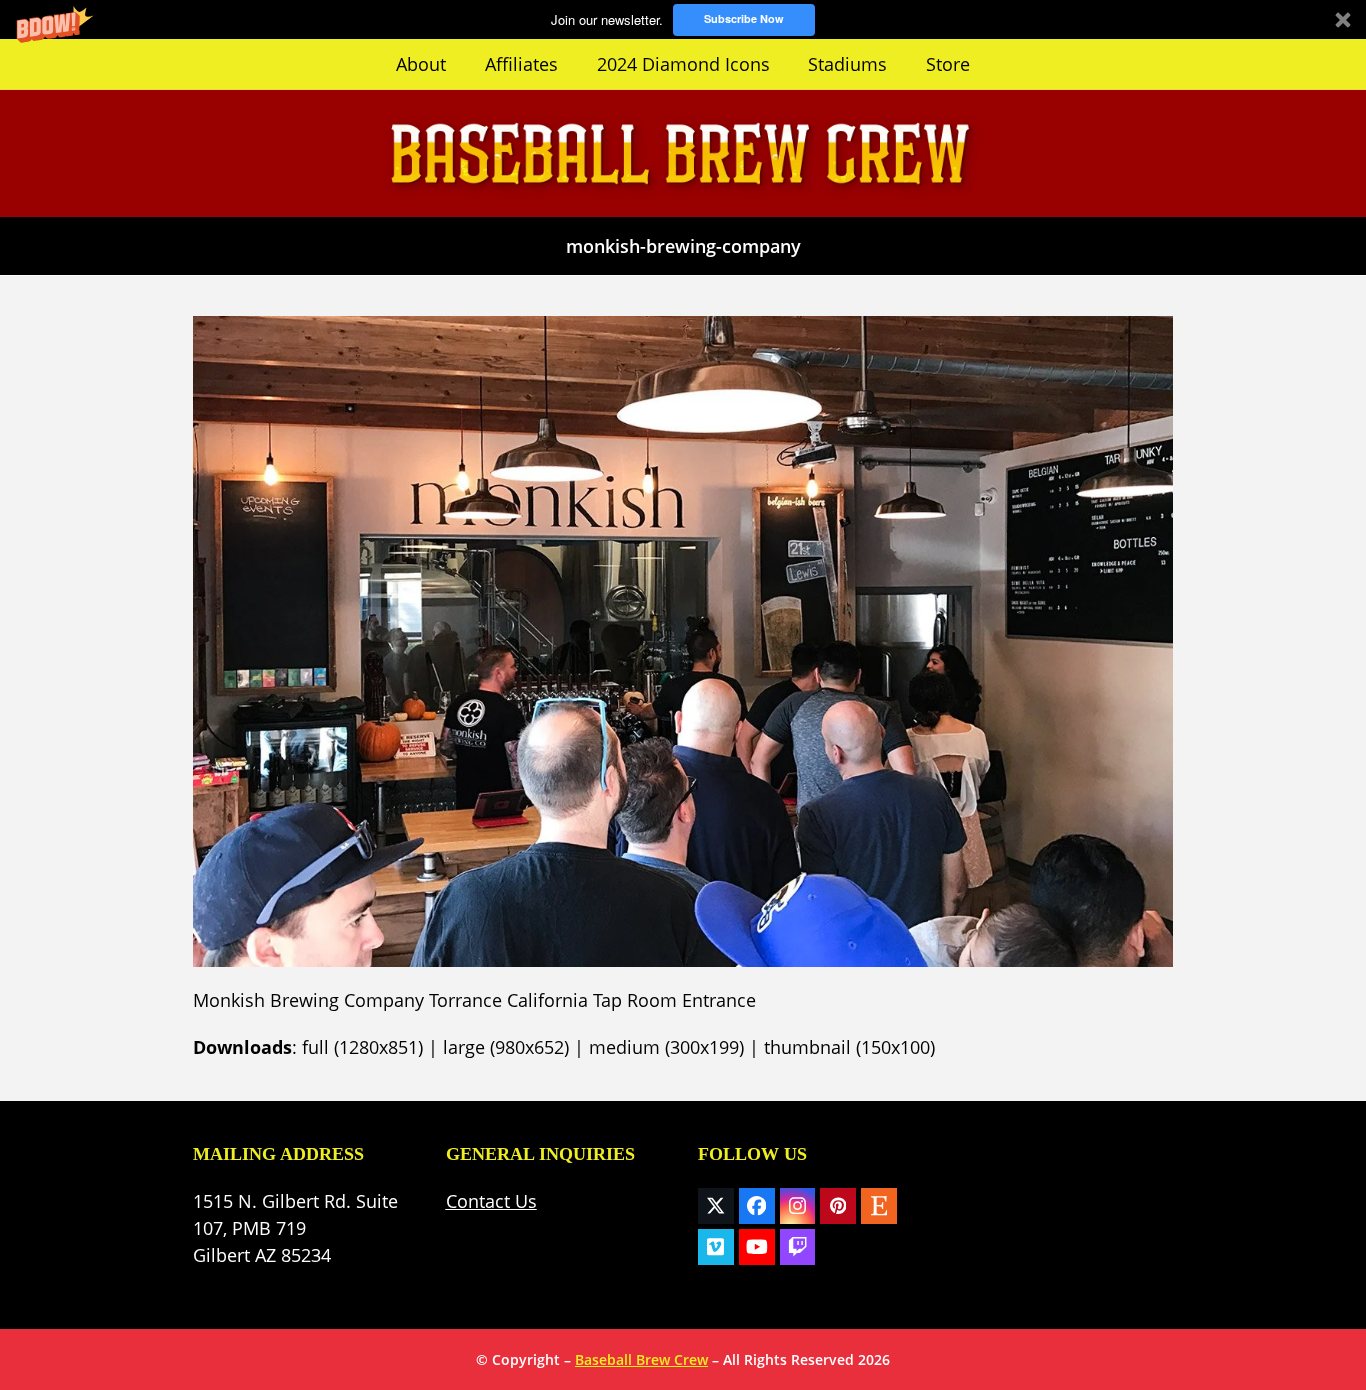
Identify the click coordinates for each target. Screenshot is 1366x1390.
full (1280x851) (362, 1047)
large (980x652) (506, 1047)
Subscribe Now (744, 18)
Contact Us (491, 1201)
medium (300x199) (666, 1047)
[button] (683, 19)
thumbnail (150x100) (849, 1047)
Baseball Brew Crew (641, 1359)
